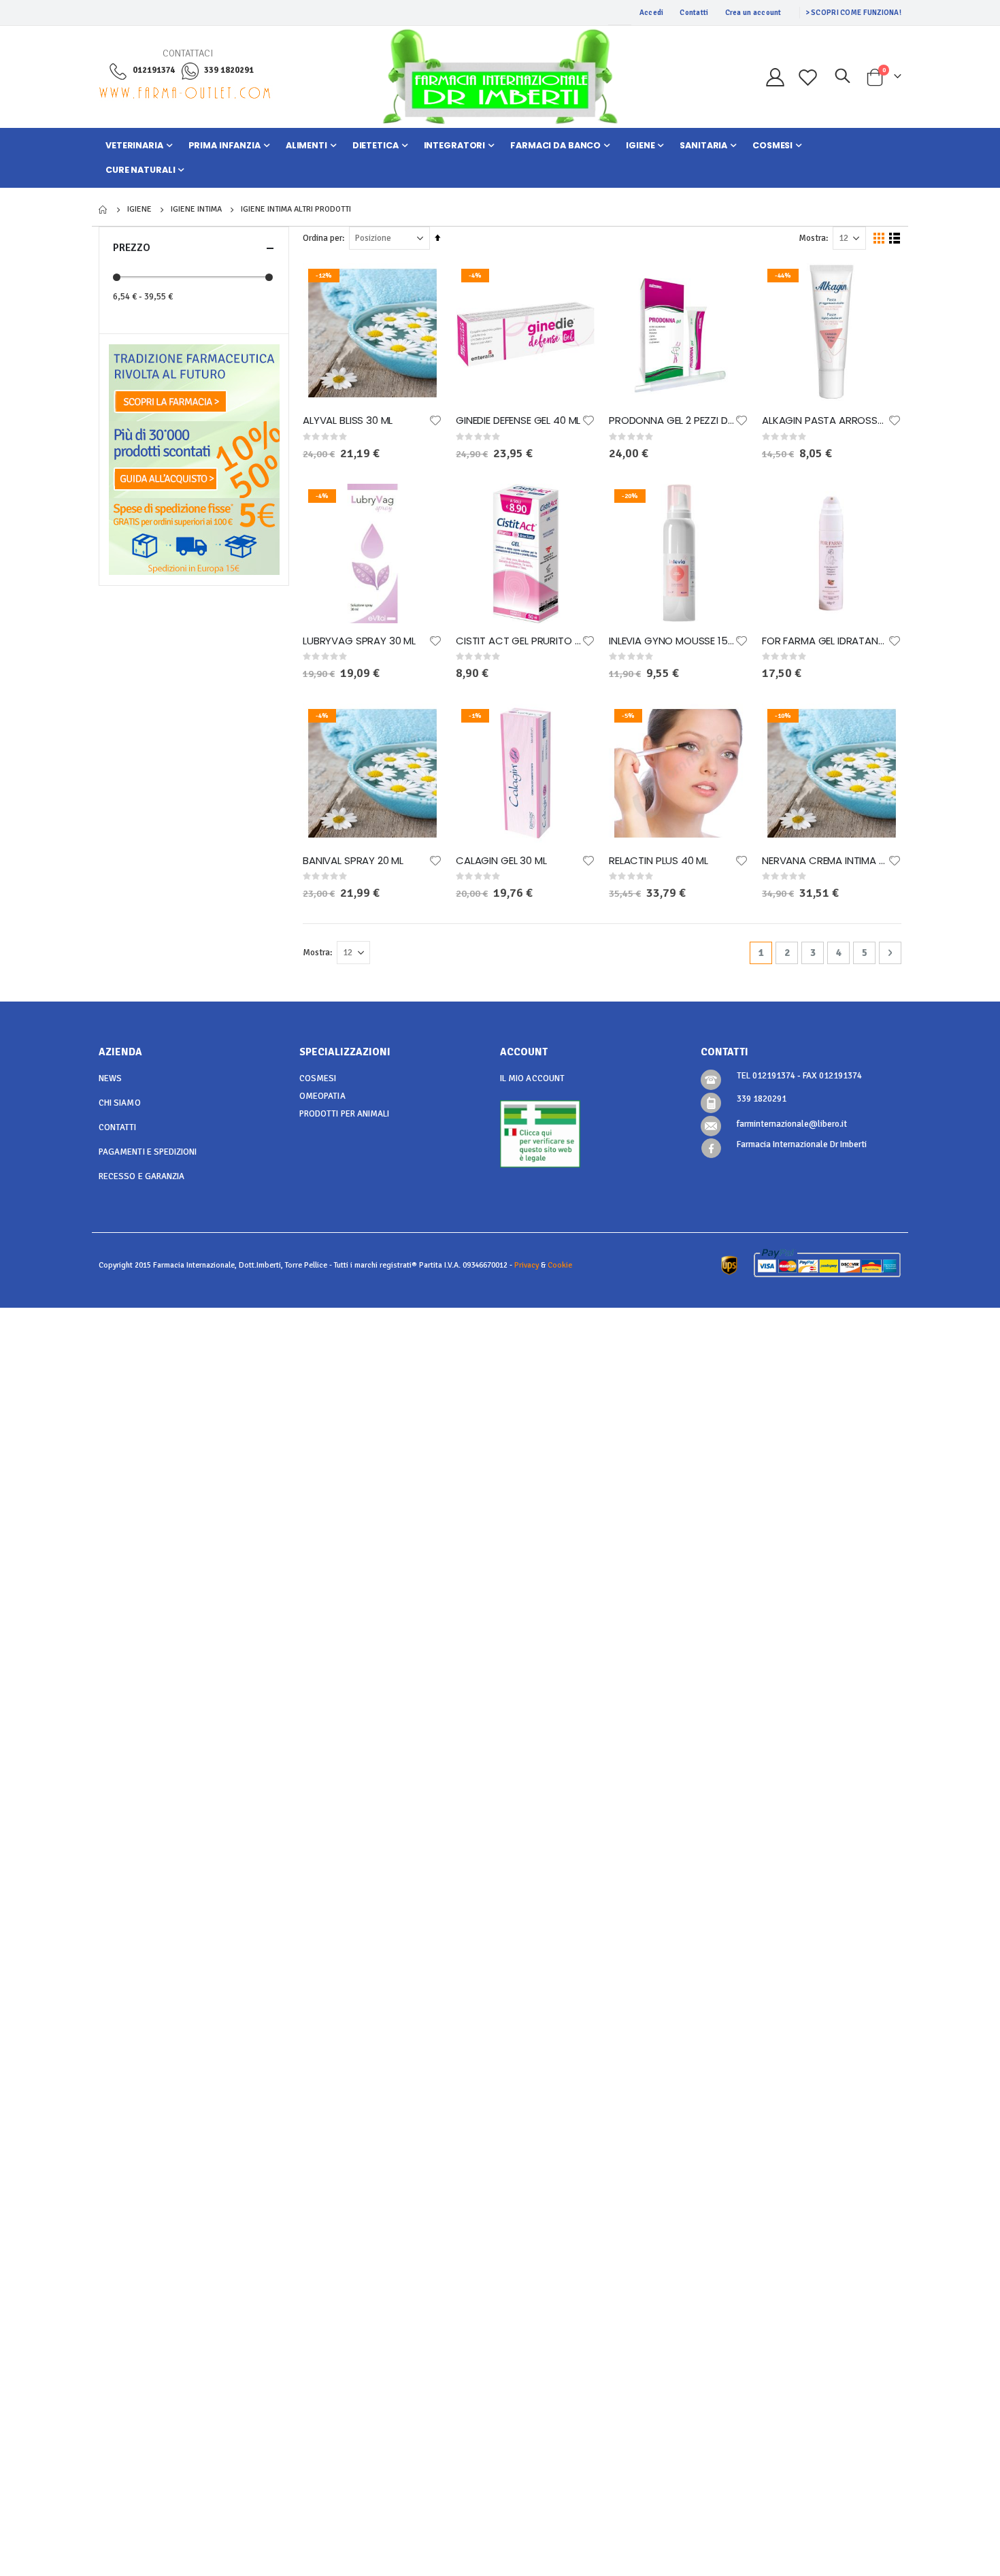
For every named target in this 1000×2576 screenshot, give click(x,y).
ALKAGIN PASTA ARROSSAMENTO (825, 420)
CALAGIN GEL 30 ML (501, 861)
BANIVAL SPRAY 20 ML (353, 861)
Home (103, 210)
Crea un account (753, 13)
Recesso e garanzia (141, 1176)
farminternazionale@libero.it (792, 1124)
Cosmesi (318, 1078)
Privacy (527, 1265)
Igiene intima (196, 210)
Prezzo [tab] (132, 248)
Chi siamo (120, 1103)
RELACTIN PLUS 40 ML (659, 861)
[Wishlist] (808, 77)
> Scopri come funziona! (853, 13)
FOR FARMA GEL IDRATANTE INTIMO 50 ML (825, 641)
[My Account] (775, 77)
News (110, 1078)
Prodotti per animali (344, 1114)
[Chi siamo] (194, 382)
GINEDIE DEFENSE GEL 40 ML (518, 420)
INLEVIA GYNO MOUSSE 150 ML (672, 641)
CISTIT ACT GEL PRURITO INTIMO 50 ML (519, 641)
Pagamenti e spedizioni (148, 1152)
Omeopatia (322, 1096)
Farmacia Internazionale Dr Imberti (802, 1144)
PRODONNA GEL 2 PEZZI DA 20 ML (672, 420)
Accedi (652, 13)
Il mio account (532, 1078)
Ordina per (322, 238)
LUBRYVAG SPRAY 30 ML (359, 641)
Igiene (139, 210)
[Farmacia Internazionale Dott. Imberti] (500, 77)
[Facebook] (711, 1148)
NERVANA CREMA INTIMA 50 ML (825, 861)
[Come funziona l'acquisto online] (194, 459)
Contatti (694, 13)
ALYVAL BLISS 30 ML (348, 420)
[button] (435, 420)
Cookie (560, 1265)
